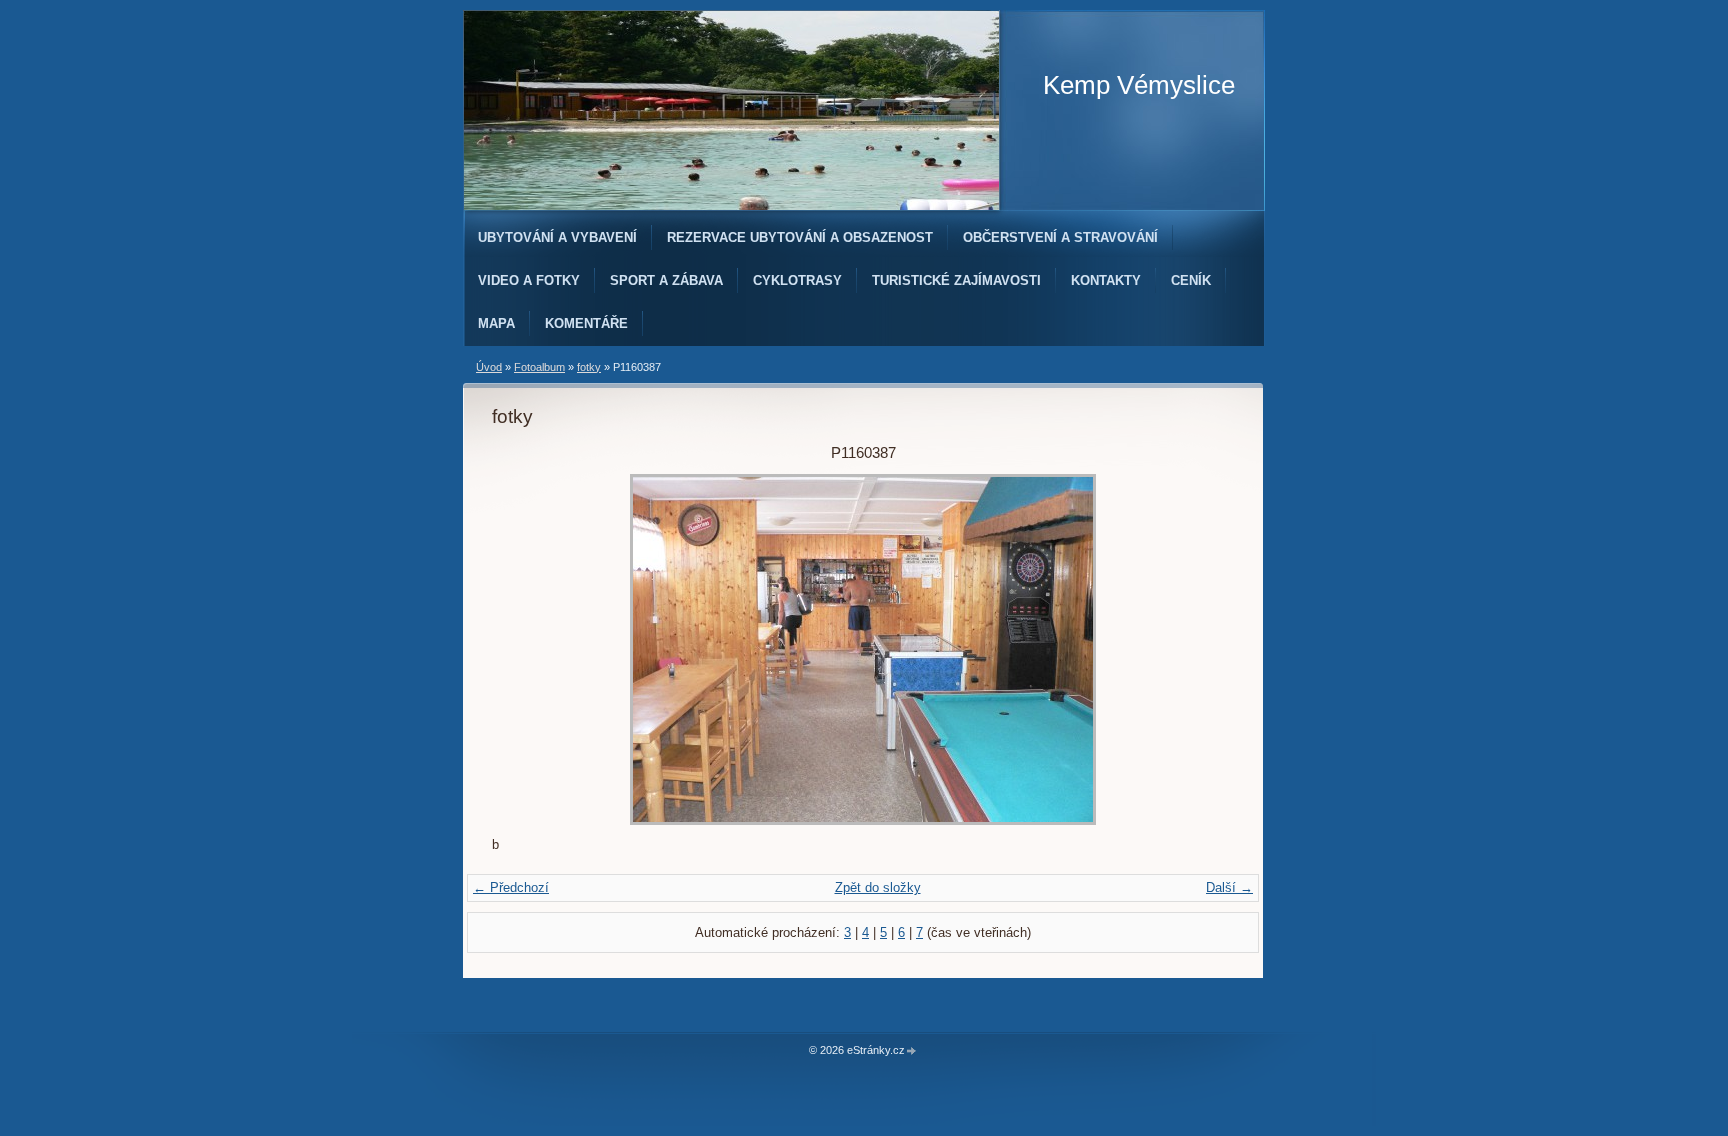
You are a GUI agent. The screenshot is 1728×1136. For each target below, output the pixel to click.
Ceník (1191, 280)
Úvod (489, 367)
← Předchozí (511, 887)
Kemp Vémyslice (1139, 85)
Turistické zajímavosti (956, 280)
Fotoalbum (539, 367)
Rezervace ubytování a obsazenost (800, 237)
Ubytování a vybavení (557, 237)
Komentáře (586, 323)
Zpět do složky (878, 887)
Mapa (496, 323)
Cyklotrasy (797, 280)
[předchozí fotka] (524, 649)
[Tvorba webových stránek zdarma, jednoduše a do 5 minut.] (912, 1051)
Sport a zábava (666, 280)
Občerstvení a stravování (1060, 237)
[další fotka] (1201, 649)
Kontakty (1106, 280)
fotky (589, 367)
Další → (1229, 887)
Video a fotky (529, 280)
